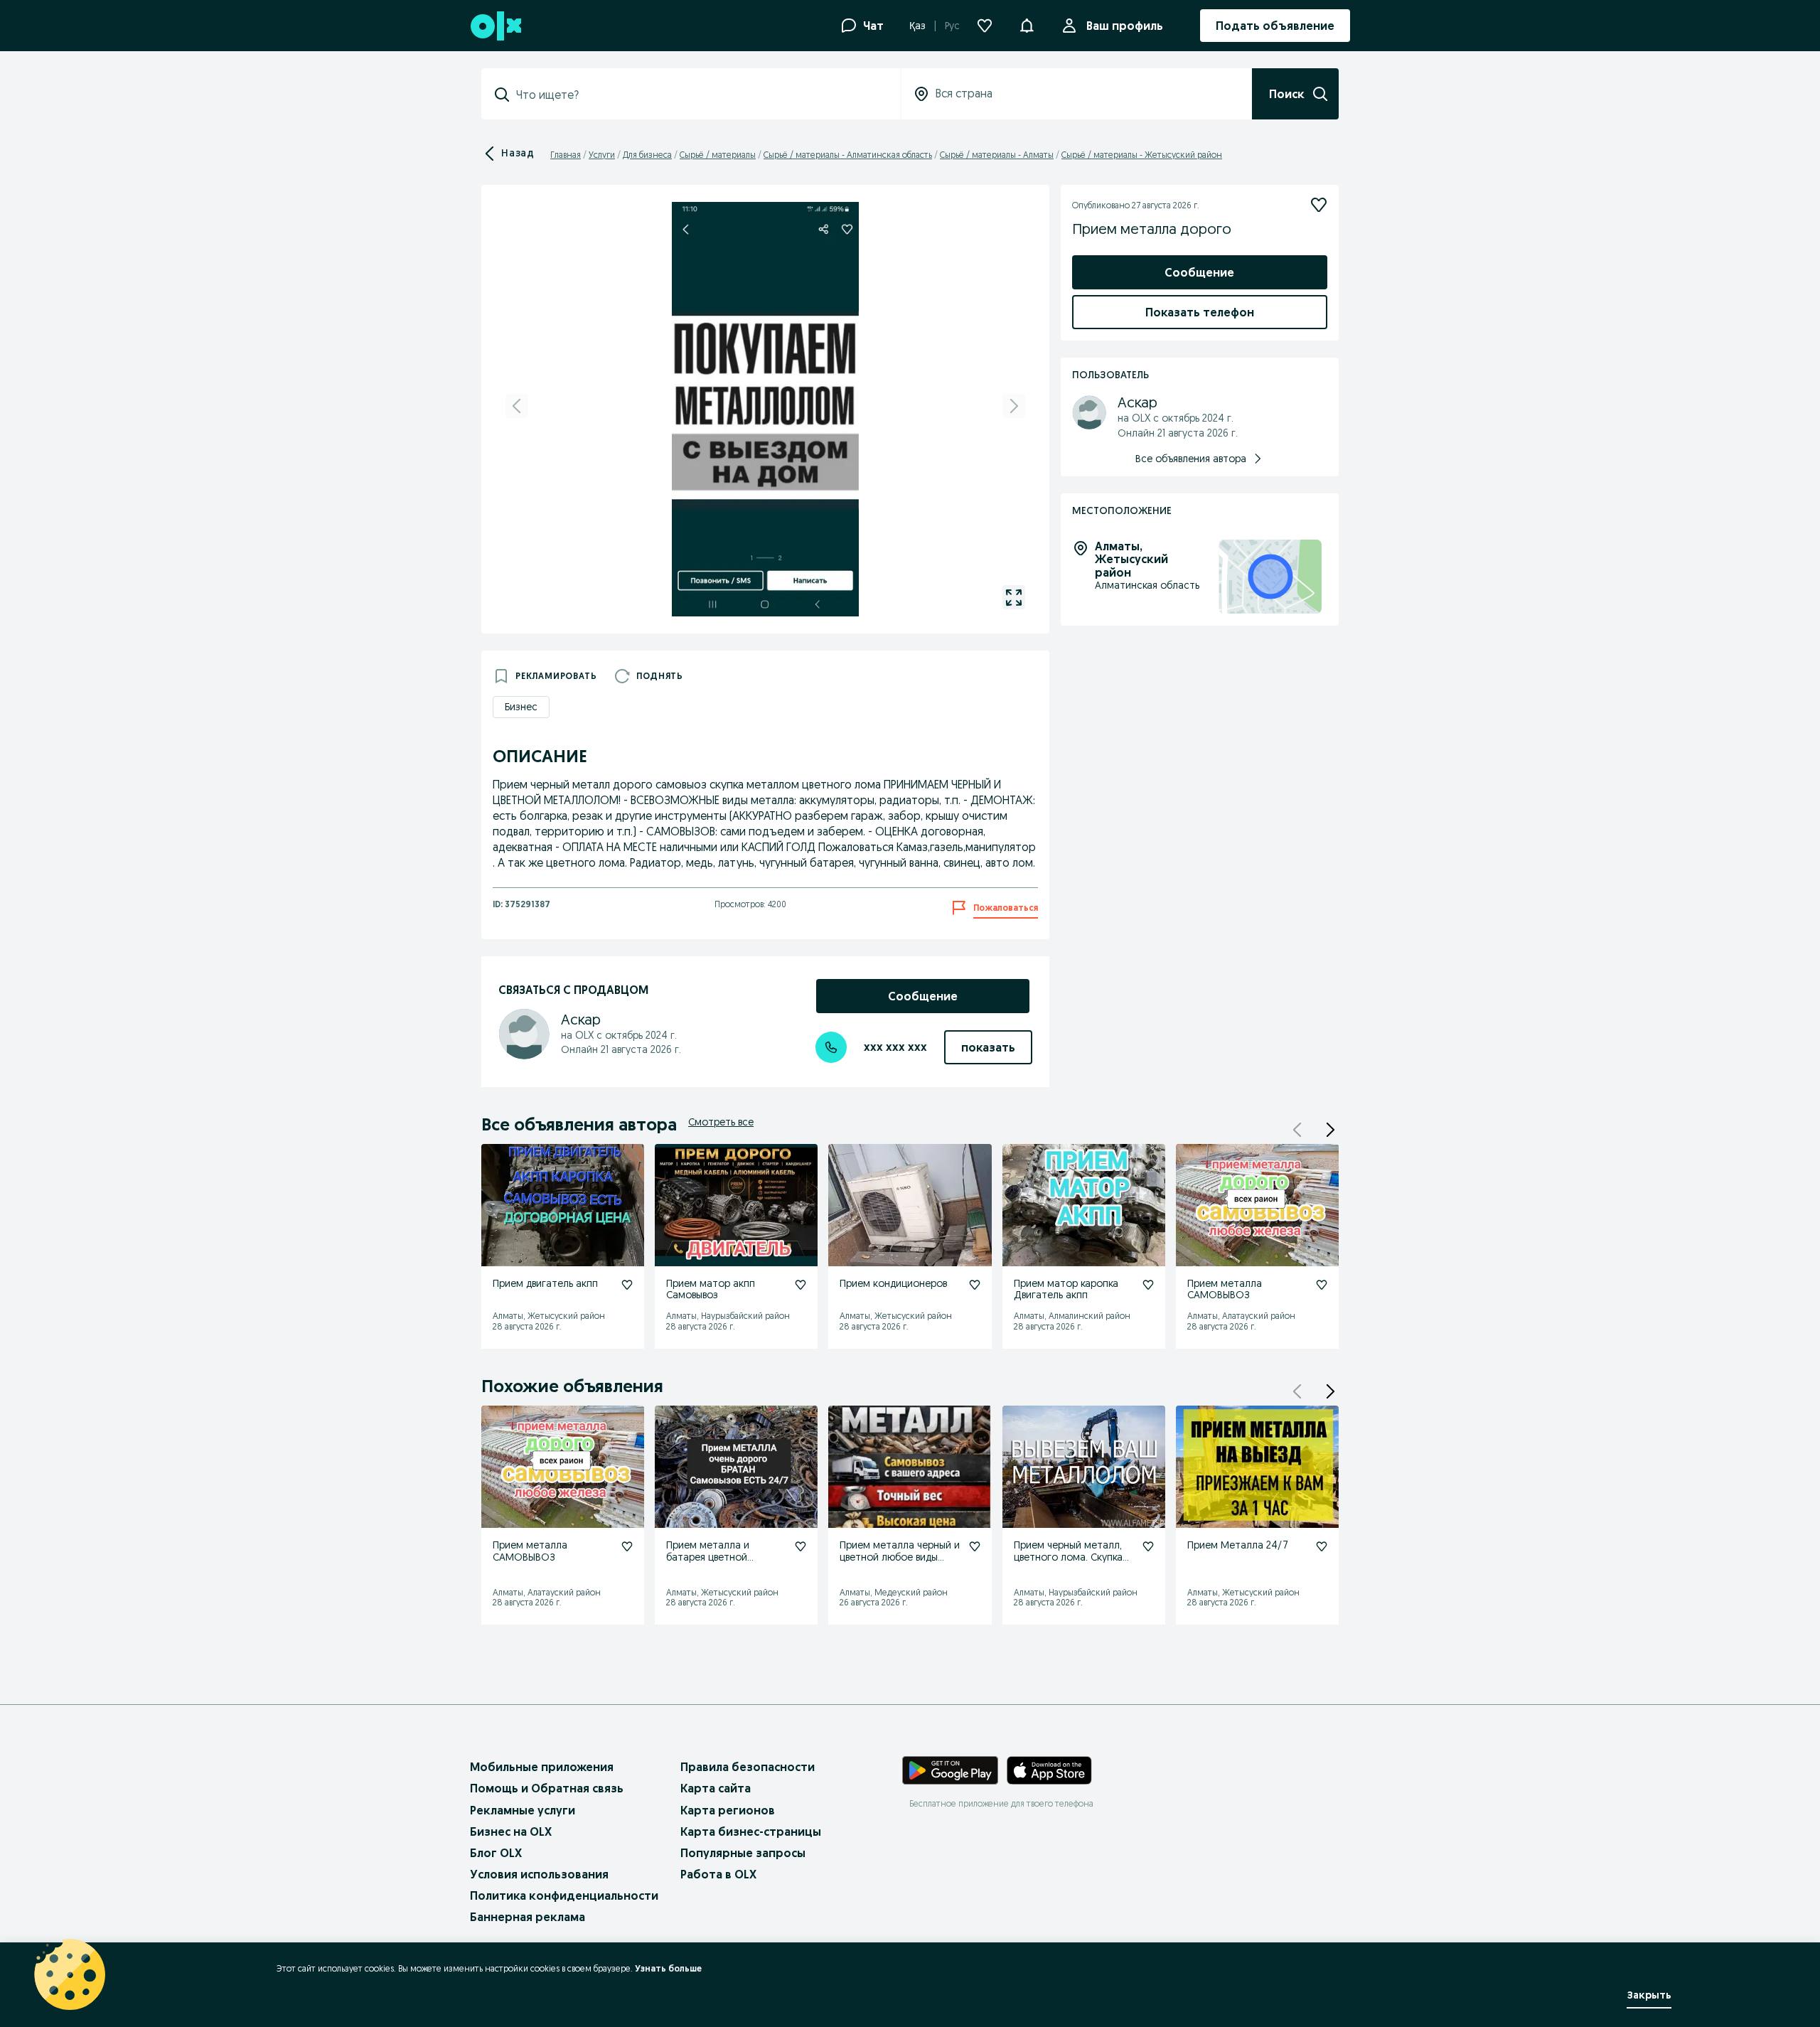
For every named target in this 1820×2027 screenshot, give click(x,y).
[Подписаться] (1319, 205)
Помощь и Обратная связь (547, 1788)
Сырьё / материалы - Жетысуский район (1142, 155)
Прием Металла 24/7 (1238, 1545)
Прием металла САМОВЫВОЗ (1225, 1289)
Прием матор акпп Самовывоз (711, 1289)
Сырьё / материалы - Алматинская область (848, 155)
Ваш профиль (1125, 26)
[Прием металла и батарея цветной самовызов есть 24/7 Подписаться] (801, 1546)
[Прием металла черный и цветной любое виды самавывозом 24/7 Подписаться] (975, 1546)
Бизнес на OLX (511, 1831)
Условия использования (539, 1874)
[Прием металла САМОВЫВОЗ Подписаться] (1322, 1285)
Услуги (602, 155)
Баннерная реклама (528, 1917)
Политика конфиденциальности (564, 1895)
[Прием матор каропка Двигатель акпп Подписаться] (1148, 1285)
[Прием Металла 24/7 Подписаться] (1322, 1546)
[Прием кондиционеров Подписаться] (975, 1285)
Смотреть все (721, 1122)
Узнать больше (668, 1968)
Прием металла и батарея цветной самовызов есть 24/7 (716, 1557)
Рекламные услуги (523, 1810)
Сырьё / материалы (718, 155)
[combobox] (700, 95)
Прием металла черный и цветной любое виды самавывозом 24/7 (900, 1557)
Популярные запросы (743, 1853)
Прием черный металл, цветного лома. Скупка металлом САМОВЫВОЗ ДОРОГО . (1071, 1563)
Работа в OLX (718, 1874)
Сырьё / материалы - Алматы (997, 155)
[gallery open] (1014, 597)
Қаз (917, 26)
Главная (566, 155)
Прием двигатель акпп (545, 1283)
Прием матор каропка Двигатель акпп (1066, 1289)
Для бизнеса (647, 155)
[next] (1014, 406)
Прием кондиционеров (893, 1283)
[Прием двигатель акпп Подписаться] (627, 1285)
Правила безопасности (748, 1767)
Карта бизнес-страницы (751, 1831)
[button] (1027, 24)
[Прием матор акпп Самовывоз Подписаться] (801, 1285)
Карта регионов (728, 1810)
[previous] (517, 406)
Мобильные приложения (542, 1767)
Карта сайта (716, 1788)
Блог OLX (496, 1853)
